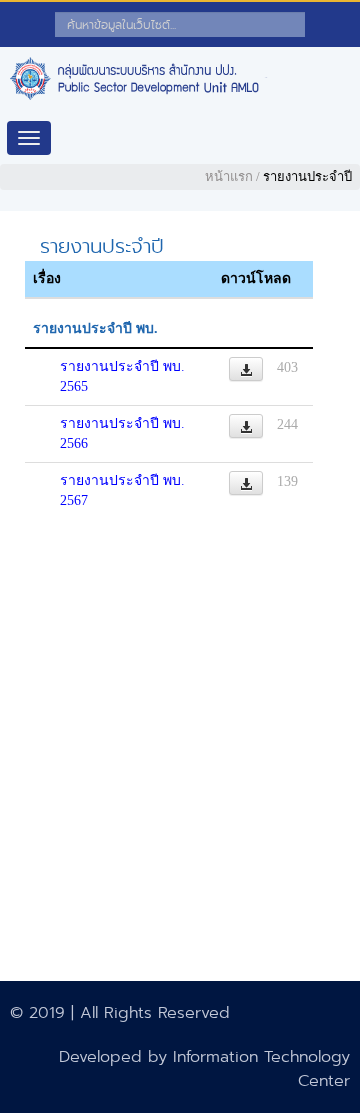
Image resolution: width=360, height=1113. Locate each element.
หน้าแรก (229, 176)
